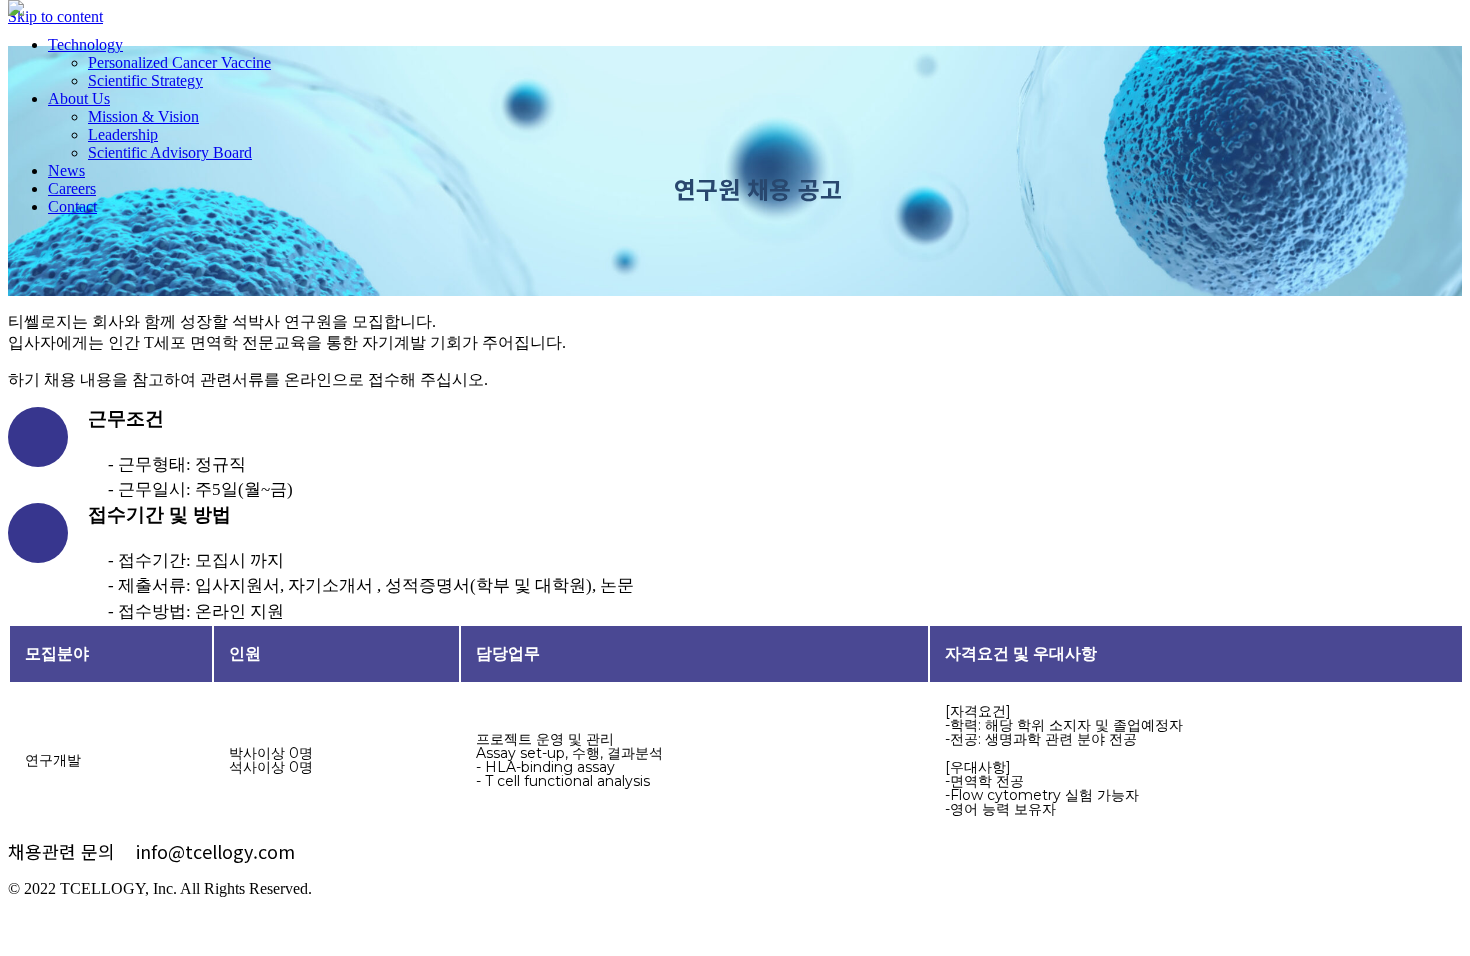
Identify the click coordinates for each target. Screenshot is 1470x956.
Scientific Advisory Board (170, 152)
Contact (72, 206)
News (66, 170)
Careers (72, 188)
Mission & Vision (143, 116)
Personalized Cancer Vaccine (179, 62)
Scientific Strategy (145, 80)
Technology (85, 44)
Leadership (123, 134)
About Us (79, 98)
